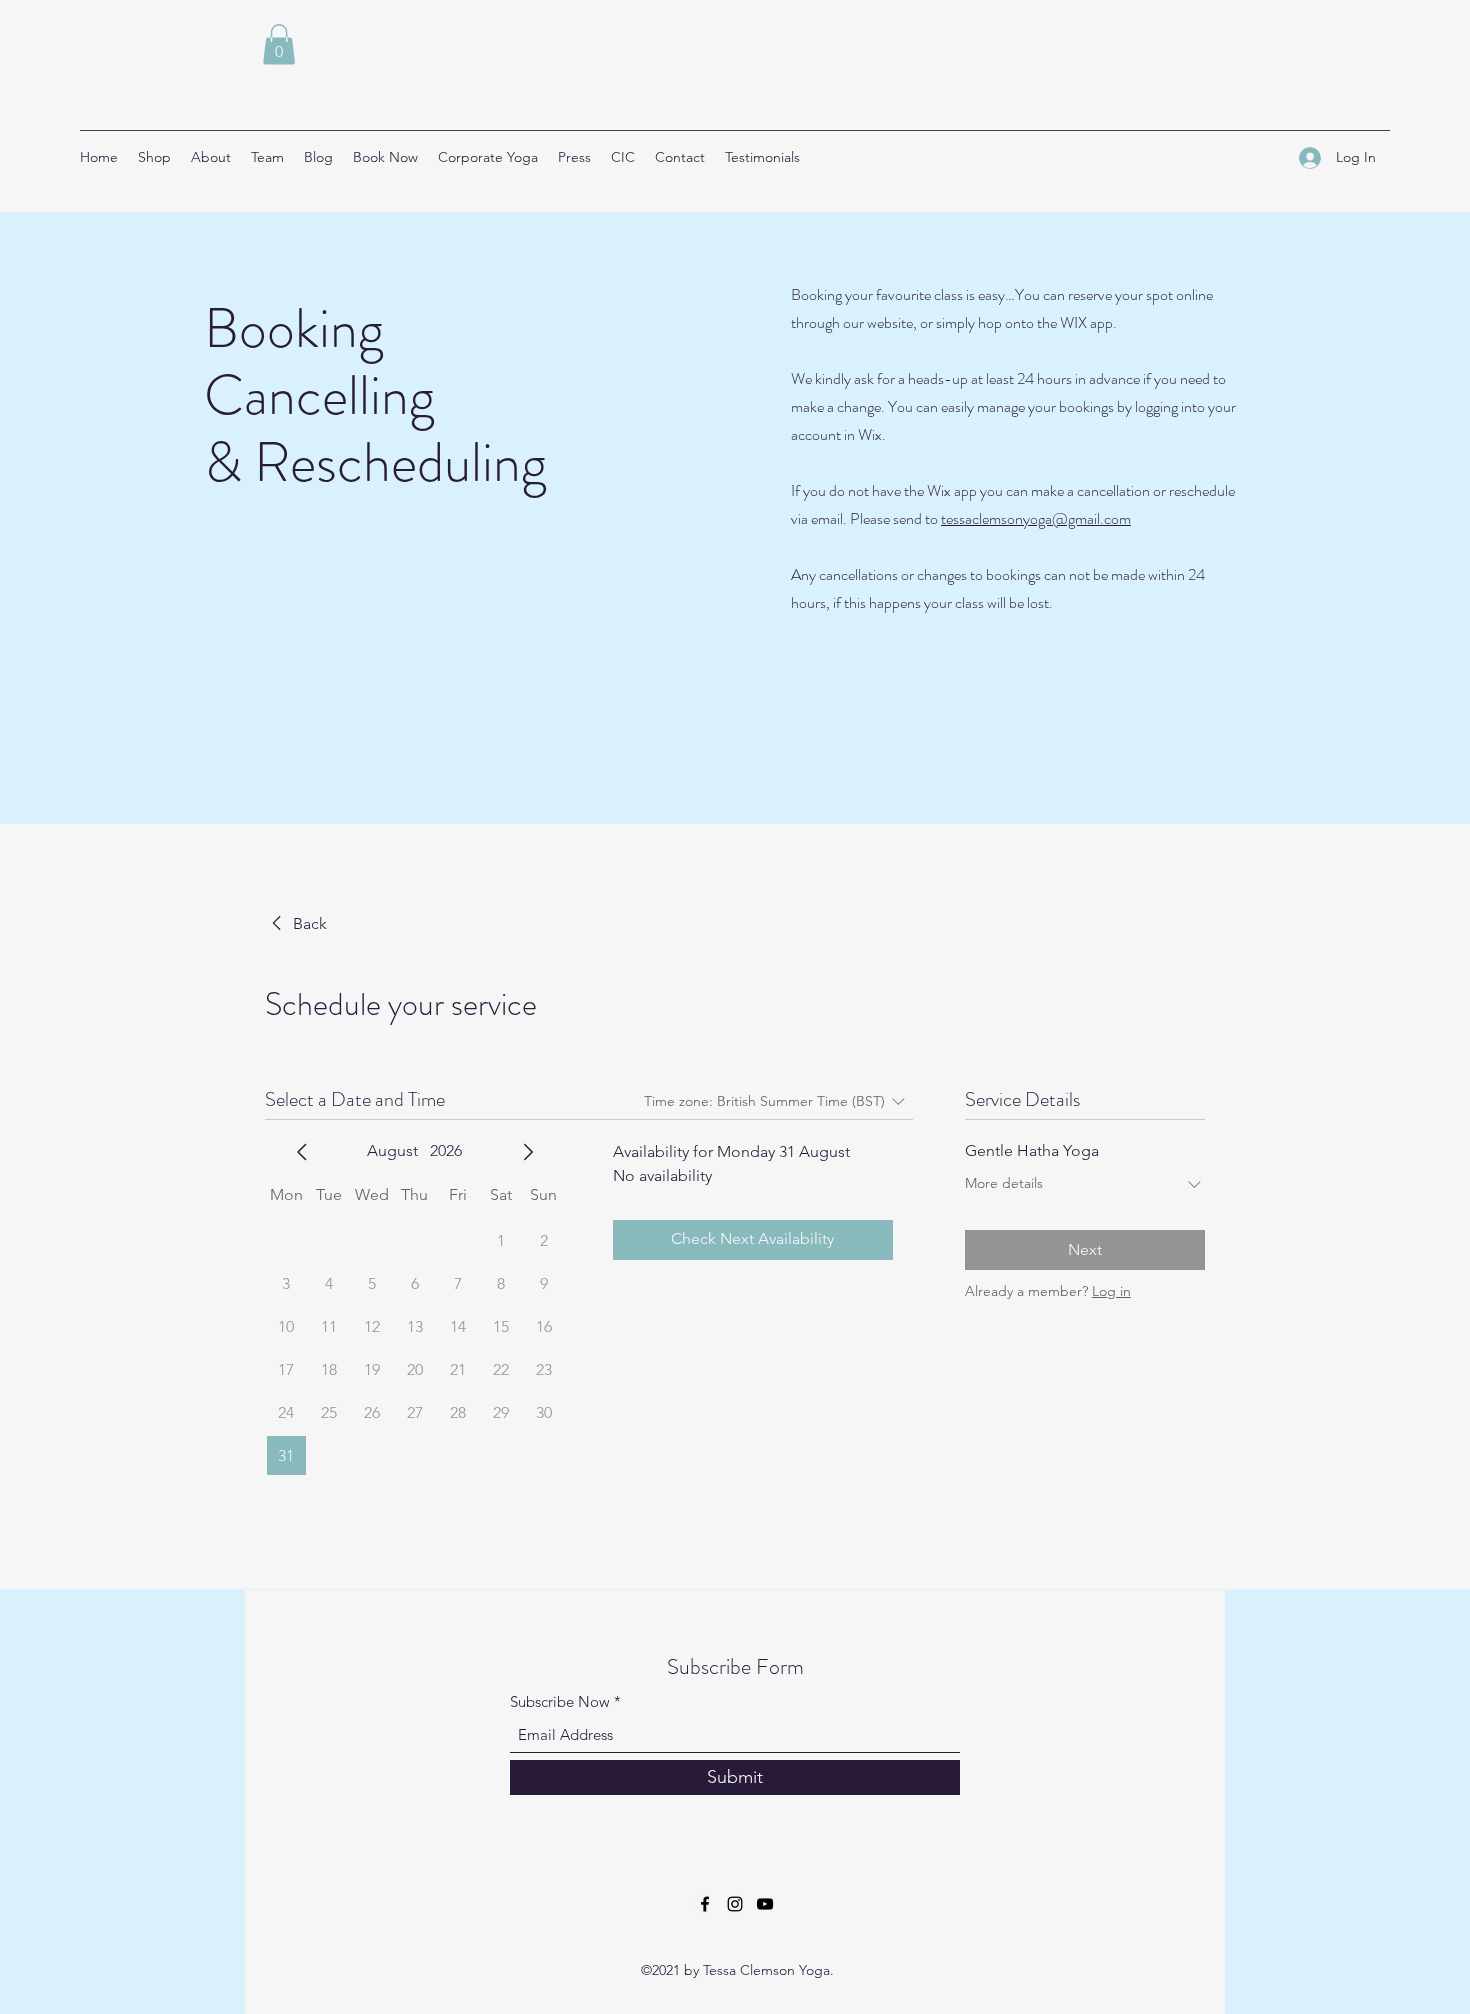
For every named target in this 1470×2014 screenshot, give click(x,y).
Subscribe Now (560, 1701)
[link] (296, 924)
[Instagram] (735, 1904)
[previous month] (302, 1152)
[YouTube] (765, 1904)
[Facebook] (705, 1904)
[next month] (528, 1152)
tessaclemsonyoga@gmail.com (1036, 518)
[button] (279, 44)
